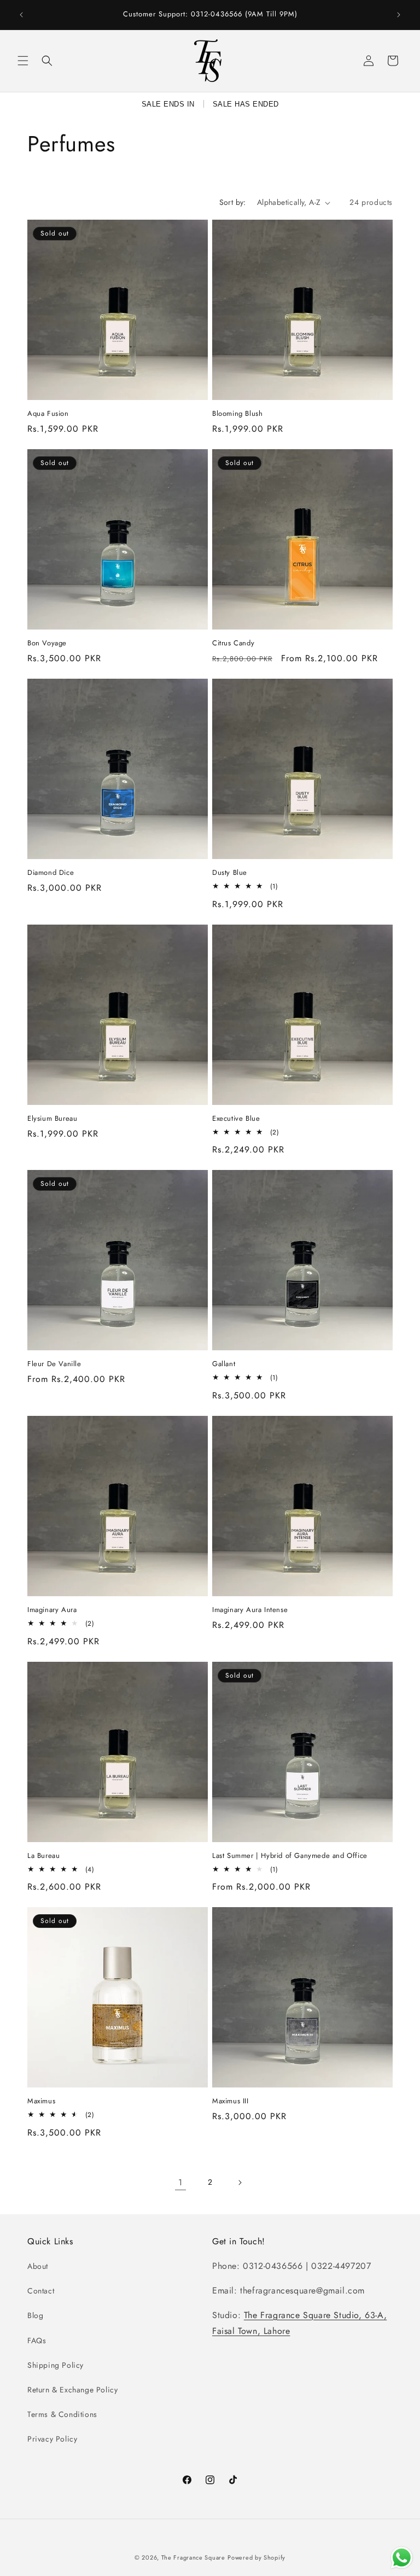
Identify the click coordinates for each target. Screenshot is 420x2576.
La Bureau (43, 1856)
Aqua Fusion (48, 414)
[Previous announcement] (21, 15)
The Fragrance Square (193, 2557)
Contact (41, 2291)
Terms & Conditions (62, 2414)
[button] (23, 61)
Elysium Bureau (52, 1119)
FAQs (37, 2340)
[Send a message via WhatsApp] (402, 2558)
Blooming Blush (237, 414)
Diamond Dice (51, 873)
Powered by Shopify (256, 2557)
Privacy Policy (52, 2439)
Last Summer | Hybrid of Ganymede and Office (290, 1856)
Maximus (41, 2101)
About (38, 2266)
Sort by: (233, 202)
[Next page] (240, 2183)
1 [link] (180, 2182)
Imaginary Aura (52, 1610)
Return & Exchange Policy (72, 2390)
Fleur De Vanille (54, 1364)
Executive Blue (236, 1119)
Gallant (224, 1364)
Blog (35, 2315)
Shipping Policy (56, 2365)
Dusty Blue (230, 873)
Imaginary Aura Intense (250, 1610)
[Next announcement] (399, 15)
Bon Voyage (47, 643)
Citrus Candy (233, 643)
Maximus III (231, 2101)
